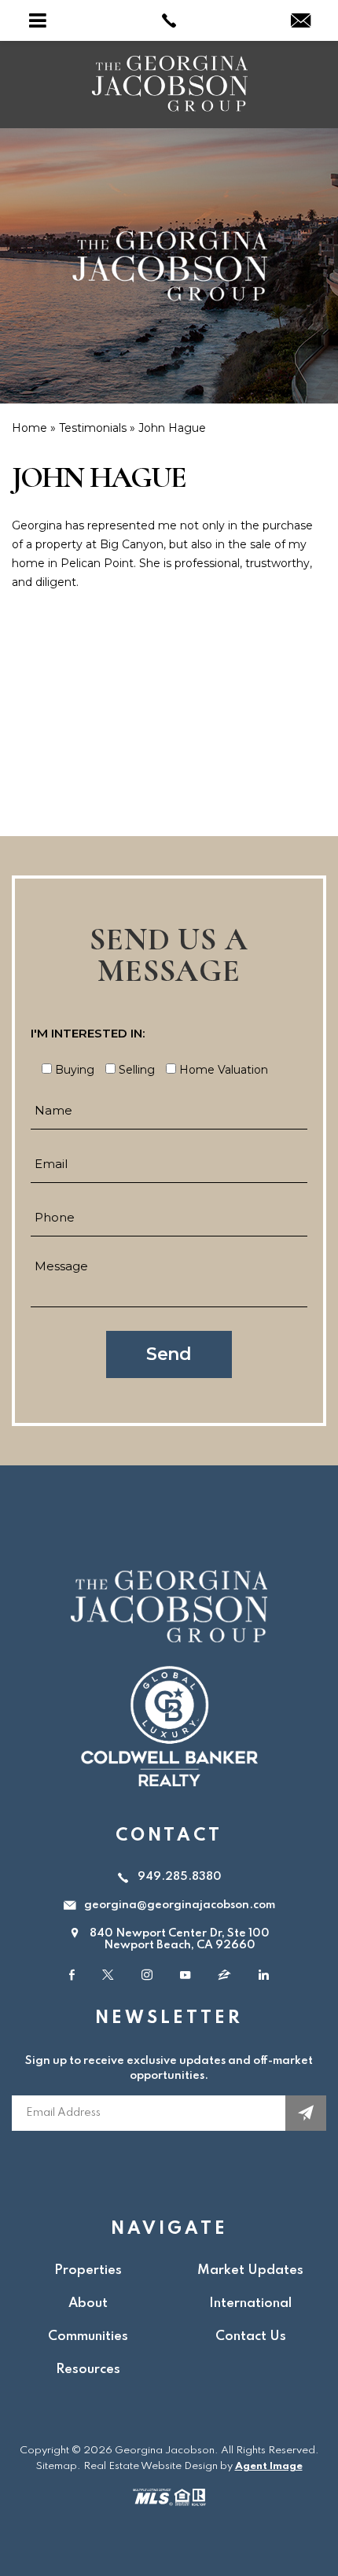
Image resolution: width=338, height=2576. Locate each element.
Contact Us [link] (251, 2336)
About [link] (88, 2303)
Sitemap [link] (57, 2466)
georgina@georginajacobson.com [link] (180, 1905)
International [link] (250, 2303)
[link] (169, 20)
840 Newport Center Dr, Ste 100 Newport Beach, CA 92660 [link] (180, 1940)
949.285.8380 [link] (180, 1877)
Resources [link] (88, 2370)
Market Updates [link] (250, 2270)
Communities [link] (88, 2336)
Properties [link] (88, 2270)
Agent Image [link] (269, 2466)
